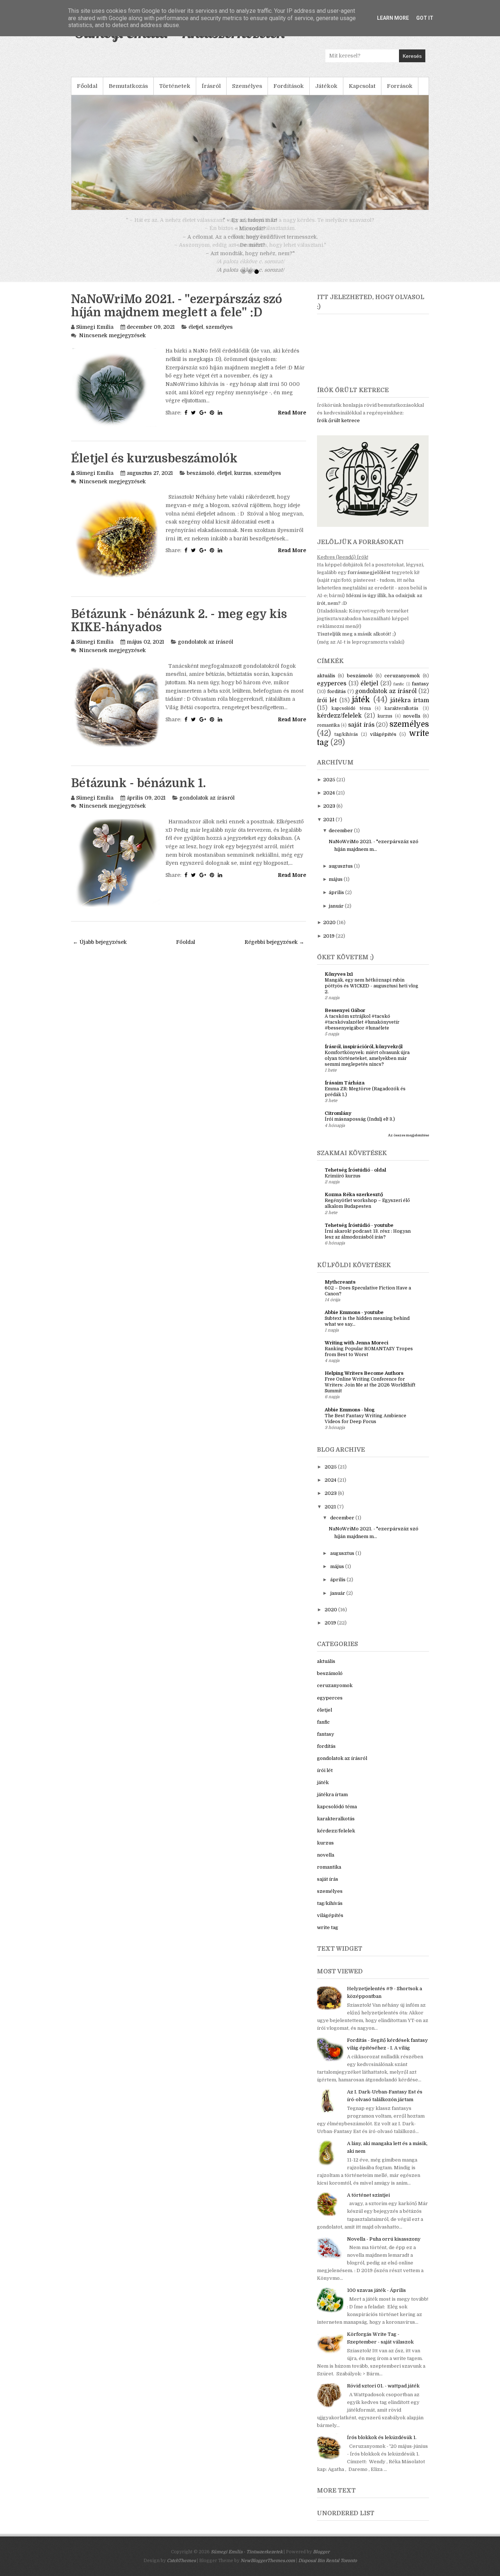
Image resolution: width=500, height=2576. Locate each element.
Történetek (175, 86)
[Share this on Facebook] (186, 421)
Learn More (393, 18)
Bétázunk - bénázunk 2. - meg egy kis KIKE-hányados (179, 629)
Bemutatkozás (128, 86)
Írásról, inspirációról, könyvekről (364, 1055)
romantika (328, 734)
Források (400, 86)
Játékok (326, 86)
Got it (425, 18)
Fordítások (289, 86)
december (341, 839)
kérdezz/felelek (339, 724)
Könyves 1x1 (339, 982)
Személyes (247, 86)
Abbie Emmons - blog (350, 1418)
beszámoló (201, 481)
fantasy (420, 692)
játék (361, 708)
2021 (329, 828)
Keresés (412, 56)
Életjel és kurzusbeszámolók (154, 467)
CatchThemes (181, 2569)
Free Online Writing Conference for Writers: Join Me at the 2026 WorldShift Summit (370, 1393)
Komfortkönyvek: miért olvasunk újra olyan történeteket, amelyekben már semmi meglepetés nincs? (367, 1067)
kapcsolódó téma (351, 717)
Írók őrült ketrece (338, 429)
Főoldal (87, 86)
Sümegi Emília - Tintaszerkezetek (247, 2560)
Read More (292, 421)
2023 (329, 814)
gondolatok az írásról (206, 650)
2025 (329, 788)
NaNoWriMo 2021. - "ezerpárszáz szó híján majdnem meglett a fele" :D (177, 314)
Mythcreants (340, 1290)
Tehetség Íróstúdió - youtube (359, 1234)
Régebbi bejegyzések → (274, 950)
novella (412, 724)
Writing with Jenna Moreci (357, 1351)
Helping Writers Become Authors (364, 1382)
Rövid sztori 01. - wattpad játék (383, 2394)
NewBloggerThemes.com (268, 2569)
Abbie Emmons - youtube (354, 1321)
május (336, 888)
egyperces (332, 692)
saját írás (361, 733)
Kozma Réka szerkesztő (354, 1203)
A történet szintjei (368, 2203)
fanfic (399, 693)
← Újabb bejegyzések (100, 950)
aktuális (326, 684)
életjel (196, 335)
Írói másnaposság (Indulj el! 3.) (360, 1128)
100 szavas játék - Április (376, 2299)
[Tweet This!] (193, 421)
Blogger (321, 2560)
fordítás (337, 700)
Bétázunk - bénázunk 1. (138, 792)
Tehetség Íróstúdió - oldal (355, 1178)
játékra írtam (410, 709)
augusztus (341, 874)
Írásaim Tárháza (345, 1091)
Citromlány (338, 1122)
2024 (329, 801)
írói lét (327, 709)
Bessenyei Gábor (345, 1019)
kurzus (243, 481)
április (336, 901)
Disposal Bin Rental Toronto (328, 2569)
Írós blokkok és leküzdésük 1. (382, 2446)
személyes (219, 335)
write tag (328, 1936)
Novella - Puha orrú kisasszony (384, 2247)
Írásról (211, 86)
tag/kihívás (346, 743)
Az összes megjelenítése (408, 1144)
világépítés (383, 743)
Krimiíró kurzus (343, 1184)
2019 (329, 944)
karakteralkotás (402, 717)
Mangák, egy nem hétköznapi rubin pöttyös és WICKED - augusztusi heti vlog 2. (372, 994)
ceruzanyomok (402, 684)
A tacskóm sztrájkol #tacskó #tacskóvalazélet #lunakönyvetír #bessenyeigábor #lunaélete (362, 1031)
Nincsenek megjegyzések (112, 344)
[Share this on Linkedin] (220, 421)
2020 (329, 931)
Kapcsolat (362, 86)
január (336, 914)
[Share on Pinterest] (212, 421)
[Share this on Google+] (203, 421)
